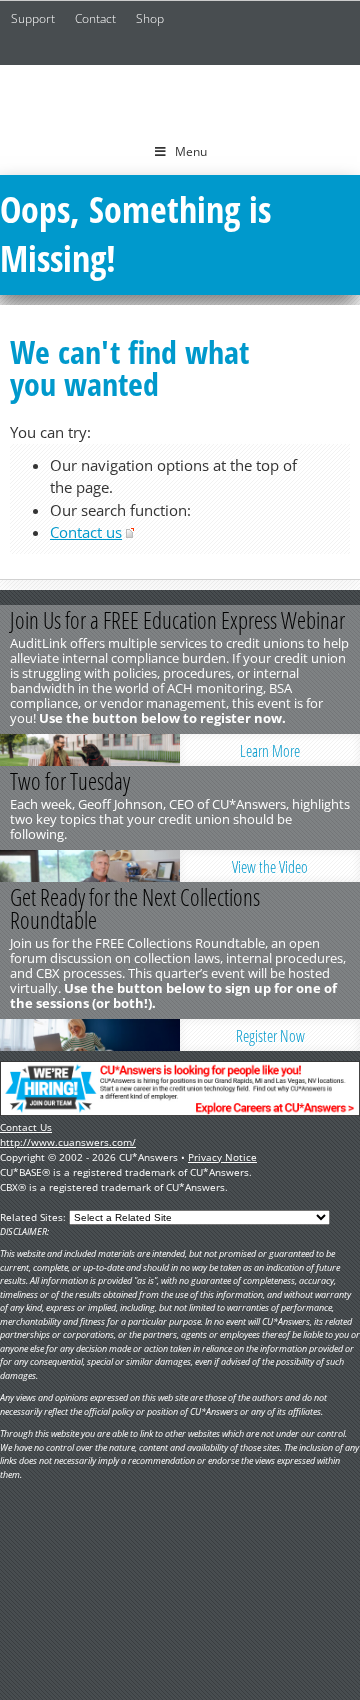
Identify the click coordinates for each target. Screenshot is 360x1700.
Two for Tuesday (70, 781)
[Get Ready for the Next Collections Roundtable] (90, 1035)
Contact (95, 18)
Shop (150, 18)
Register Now (270, 1036)
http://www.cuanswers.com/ (68, 1142)
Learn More (270, 751)
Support (33, 18)
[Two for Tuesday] (90, 866)
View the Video (270, 867)
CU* (180, 97)
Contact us (86, 532)
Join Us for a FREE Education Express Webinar (177, 620)
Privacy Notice (222, 1157)
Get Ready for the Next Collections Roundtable (135, 908)
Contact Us (26, 1127)
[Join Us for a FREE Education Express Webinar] (90, 750)
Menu (191, 151)
